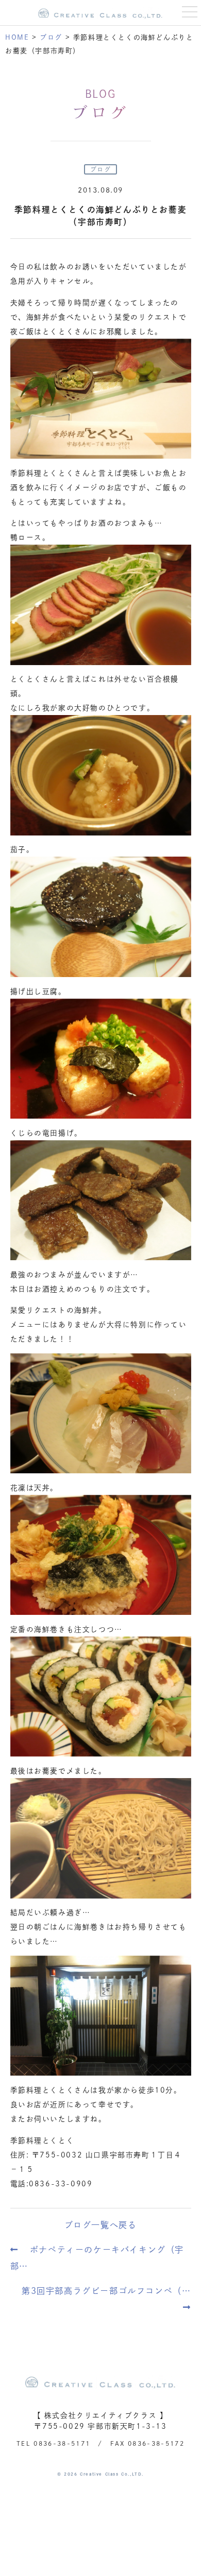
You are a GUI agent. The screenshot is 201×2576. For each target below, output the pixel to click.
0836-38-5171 (62, 2443)
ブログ (101, 169)
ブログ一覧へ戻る (101, 2225)
